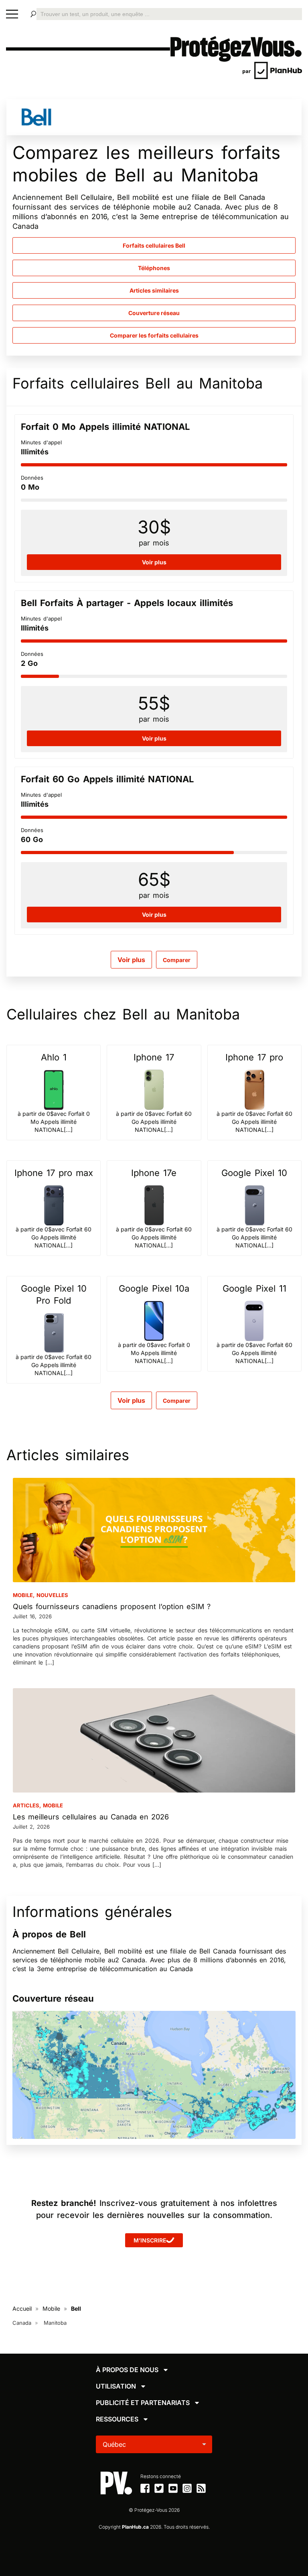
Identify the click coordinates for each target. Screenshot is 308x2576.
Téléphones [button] (154, 268)
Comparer (177, 1401)
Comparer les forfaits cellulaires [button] (154, 335)
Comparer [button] (177, 960)
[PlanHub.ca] (272, 70)
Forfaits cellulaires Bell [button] (154, 245)
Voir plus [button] (154, 562)
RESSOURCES (117, 2419)
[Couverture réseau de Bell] (154, 2075)
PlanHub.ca (135, 2527)
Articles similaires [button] (154, 290)
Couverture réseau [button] (154, 313)
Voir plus (131, 960)
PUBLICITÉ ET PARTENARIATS (143, 2403)
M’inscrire (150, 2240)
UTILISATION (116, 2386)
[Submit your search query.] (33, 14)
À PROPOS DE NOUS (127, 2370)
